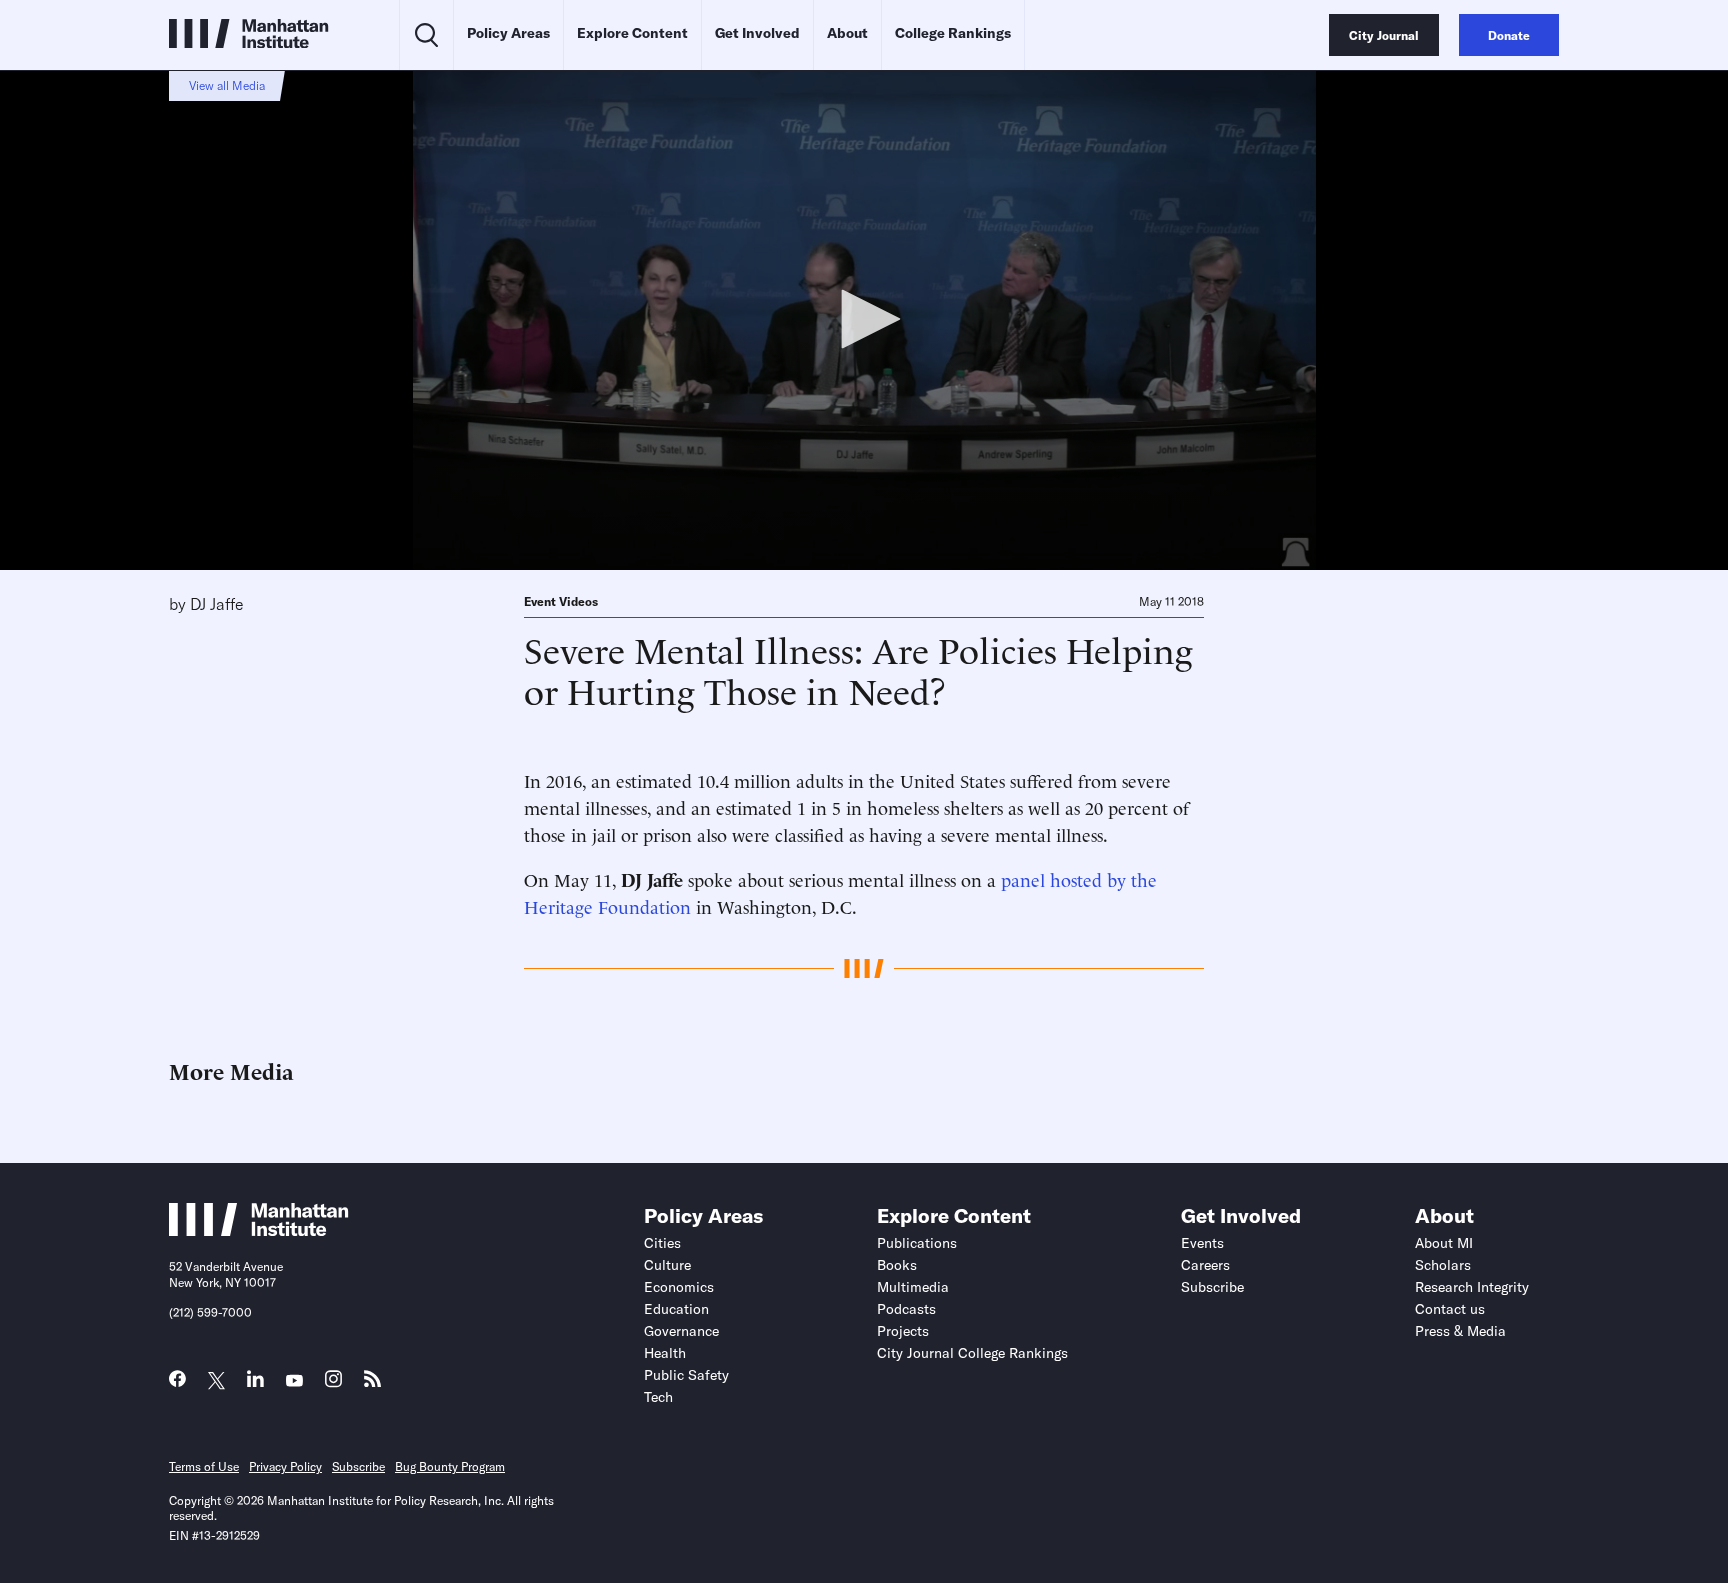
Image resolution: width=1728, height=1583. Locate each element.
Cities (662, 1243)
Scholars (1443, 1265)
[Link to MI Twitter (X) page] (216, 1381)
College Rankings (953, 33)
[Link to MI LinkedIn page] (255, 1383)
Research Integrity (1472, 1287)
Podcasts (906, 1309)
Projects (903, 1331)
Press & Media (1460, 1331)
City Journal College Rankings (972, 1353)
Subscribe (1212, 1287)
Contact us (1450, 1309)
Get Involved (757, 33)
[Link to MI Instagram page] (333, 1384)
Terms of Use (204, 1466)
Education (676, 1309)
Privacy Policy (285, 1466)
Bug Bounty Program (450, 1466)
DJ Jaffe (217, 604)
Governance (681, 1331)
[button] (864, 319)
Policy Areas (508, 33)
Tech (658, 1397)
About (847, 33)
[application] (864, 320)
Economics (679, 1287)
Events (1202, 1243)
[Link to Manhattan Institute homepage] (259, 1230)
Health (665, 1353)
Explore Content (632, 33)
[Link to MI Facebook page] (177, 1383)
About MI (1444, 1243)
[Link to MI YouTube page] (294, 1381)
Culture (667, 1265)
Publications (917, 1243)
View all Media (227, 85)
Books (897, 1265)
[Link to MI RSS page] (372, 1383)
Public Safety (686, 1375)
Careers (1205, 1265)
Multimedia (913, 1287)
